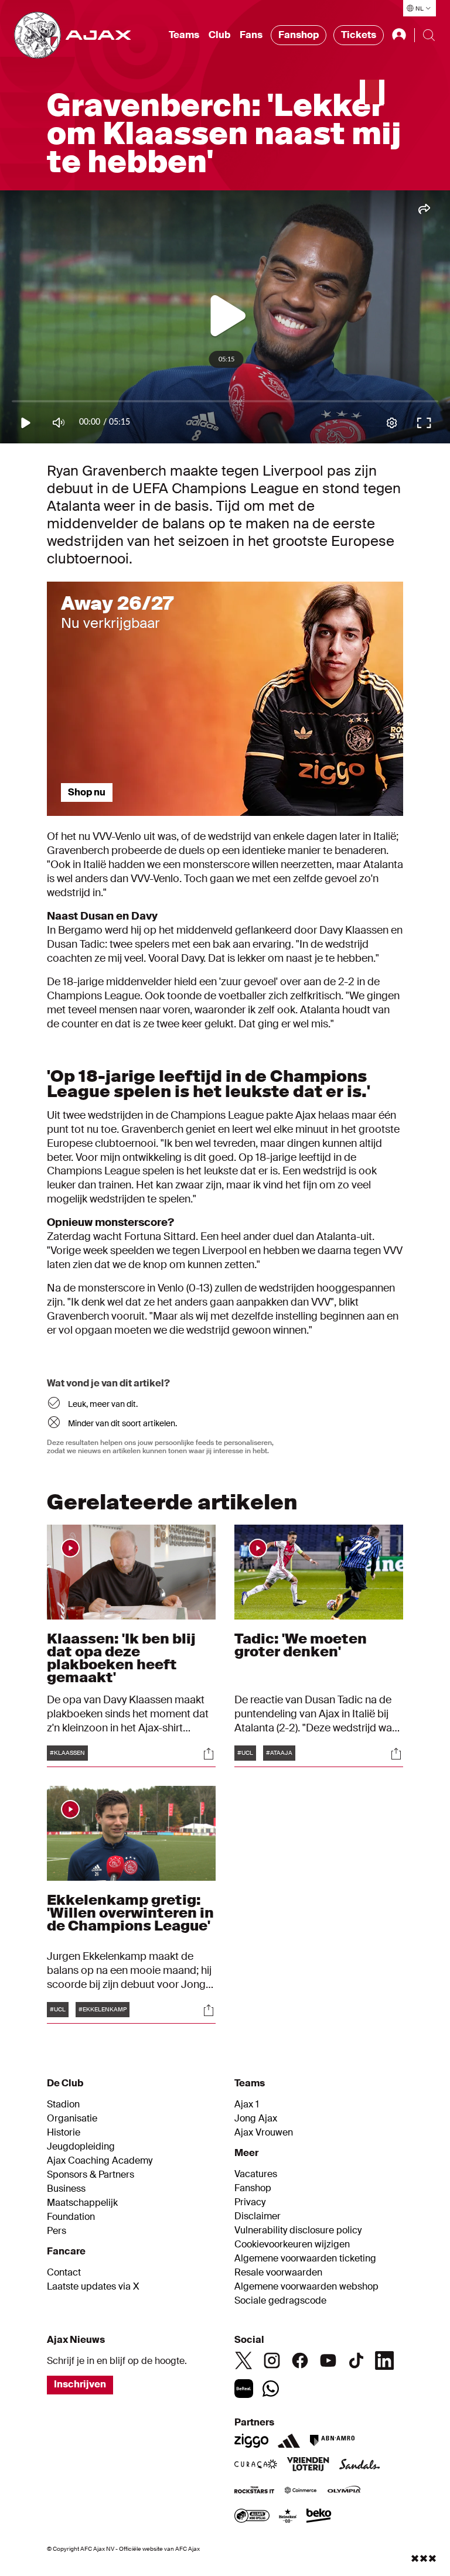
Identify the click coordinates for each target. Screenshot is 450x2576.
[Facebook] (300, 2360)
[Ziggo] (251, 2441)
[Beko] (319, 2517)
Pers (57, 2231)
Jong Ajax (256, 2119)
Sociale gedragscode (280, 2301)
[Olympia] (344, 2491)
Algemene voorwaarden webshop (306, 2287)
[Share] (209, 1754)
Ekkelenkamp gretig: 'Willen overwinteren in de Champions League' (130, 1913)
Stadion (63, 2104)
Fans (251, 35)
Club (219, 35)
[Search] (429, 35)
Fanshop (299, 35)
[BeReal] (244, 2389)
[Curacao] (256, 2465)
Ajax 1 (247, 2104)
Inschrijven (80, 2384)
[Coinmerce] (301, 2491)
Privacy (250, 2202)
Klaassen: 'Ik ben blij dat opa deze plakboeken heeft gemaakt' (121, 1658)
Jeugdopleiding (81, 2147)
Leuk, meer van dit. (103, 1404)
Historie (64, 2133)
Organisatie (72, 2119)
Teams (184, 35)
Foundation (71, 2217)
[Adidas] (289, 2441)
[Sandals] (360, 2465)
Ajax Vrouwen (264, 2133)
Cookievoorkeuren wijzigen (292, 2244)
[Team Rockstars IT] (254, 2491)
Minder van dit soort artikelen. (122, 1423)
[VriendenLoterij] (308, 2465)
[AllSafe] (252, 2517)
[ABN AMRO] (332, 2441)
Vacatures (256, 2174)
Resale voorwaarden (278, 2273)
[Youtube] (328, 2360)
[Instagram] (272, 2360)
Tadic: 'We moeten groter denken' (301, 1645)
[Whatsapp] (271, 2389)
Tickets (359, 35)
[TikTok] (356, 2360)
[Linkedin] (384, 2360)
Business (66, 2189)
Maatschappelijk (82, 2203)
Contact (64, 2273)
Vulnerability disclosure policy (298, 2230)
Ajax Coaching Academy (100, 2161)
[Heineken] (288, 2517)
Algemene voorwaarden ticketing (305, 2259)
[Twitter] (244, 2360)
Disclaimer (258, 2216)
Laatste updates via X (93, 2287)
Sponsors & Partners (91, 2175)
